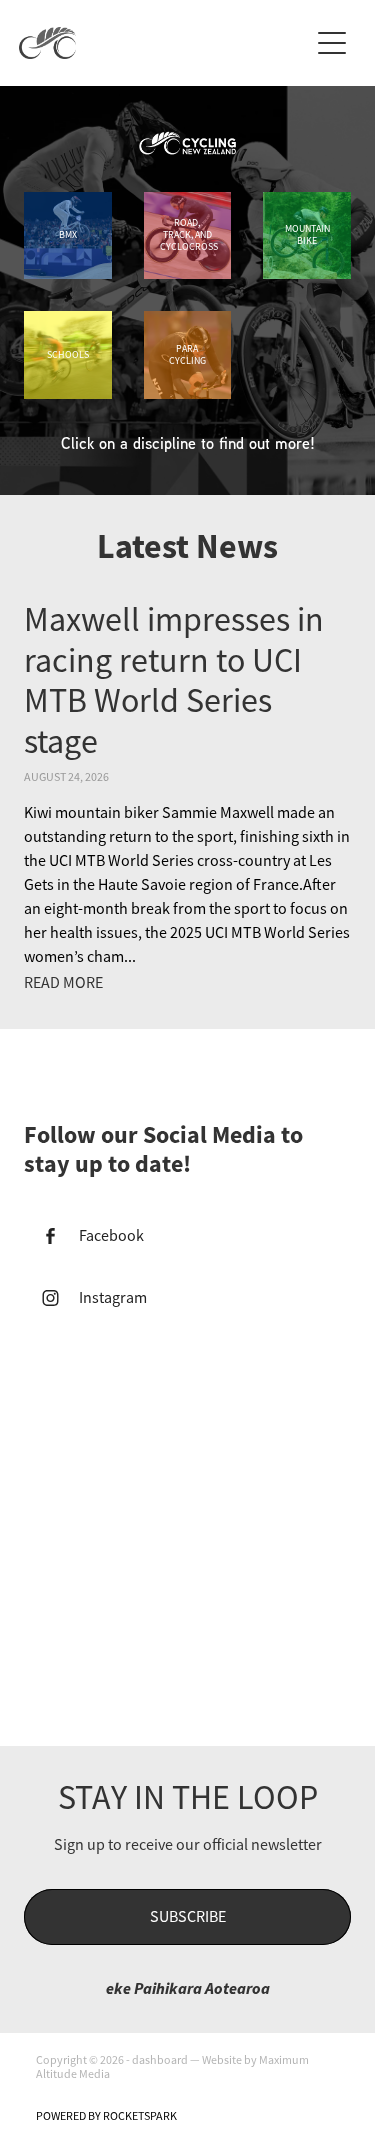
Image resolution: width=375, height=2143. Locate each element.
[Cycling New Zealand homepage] (164, 43)
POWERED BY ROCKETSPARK (106, 2116)
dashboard (160, 2060)
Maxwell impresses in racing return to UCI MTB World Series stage (174, 680)
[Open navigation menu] (332, 43)
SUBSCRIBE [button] (188, 1917)
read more (63, 983)
